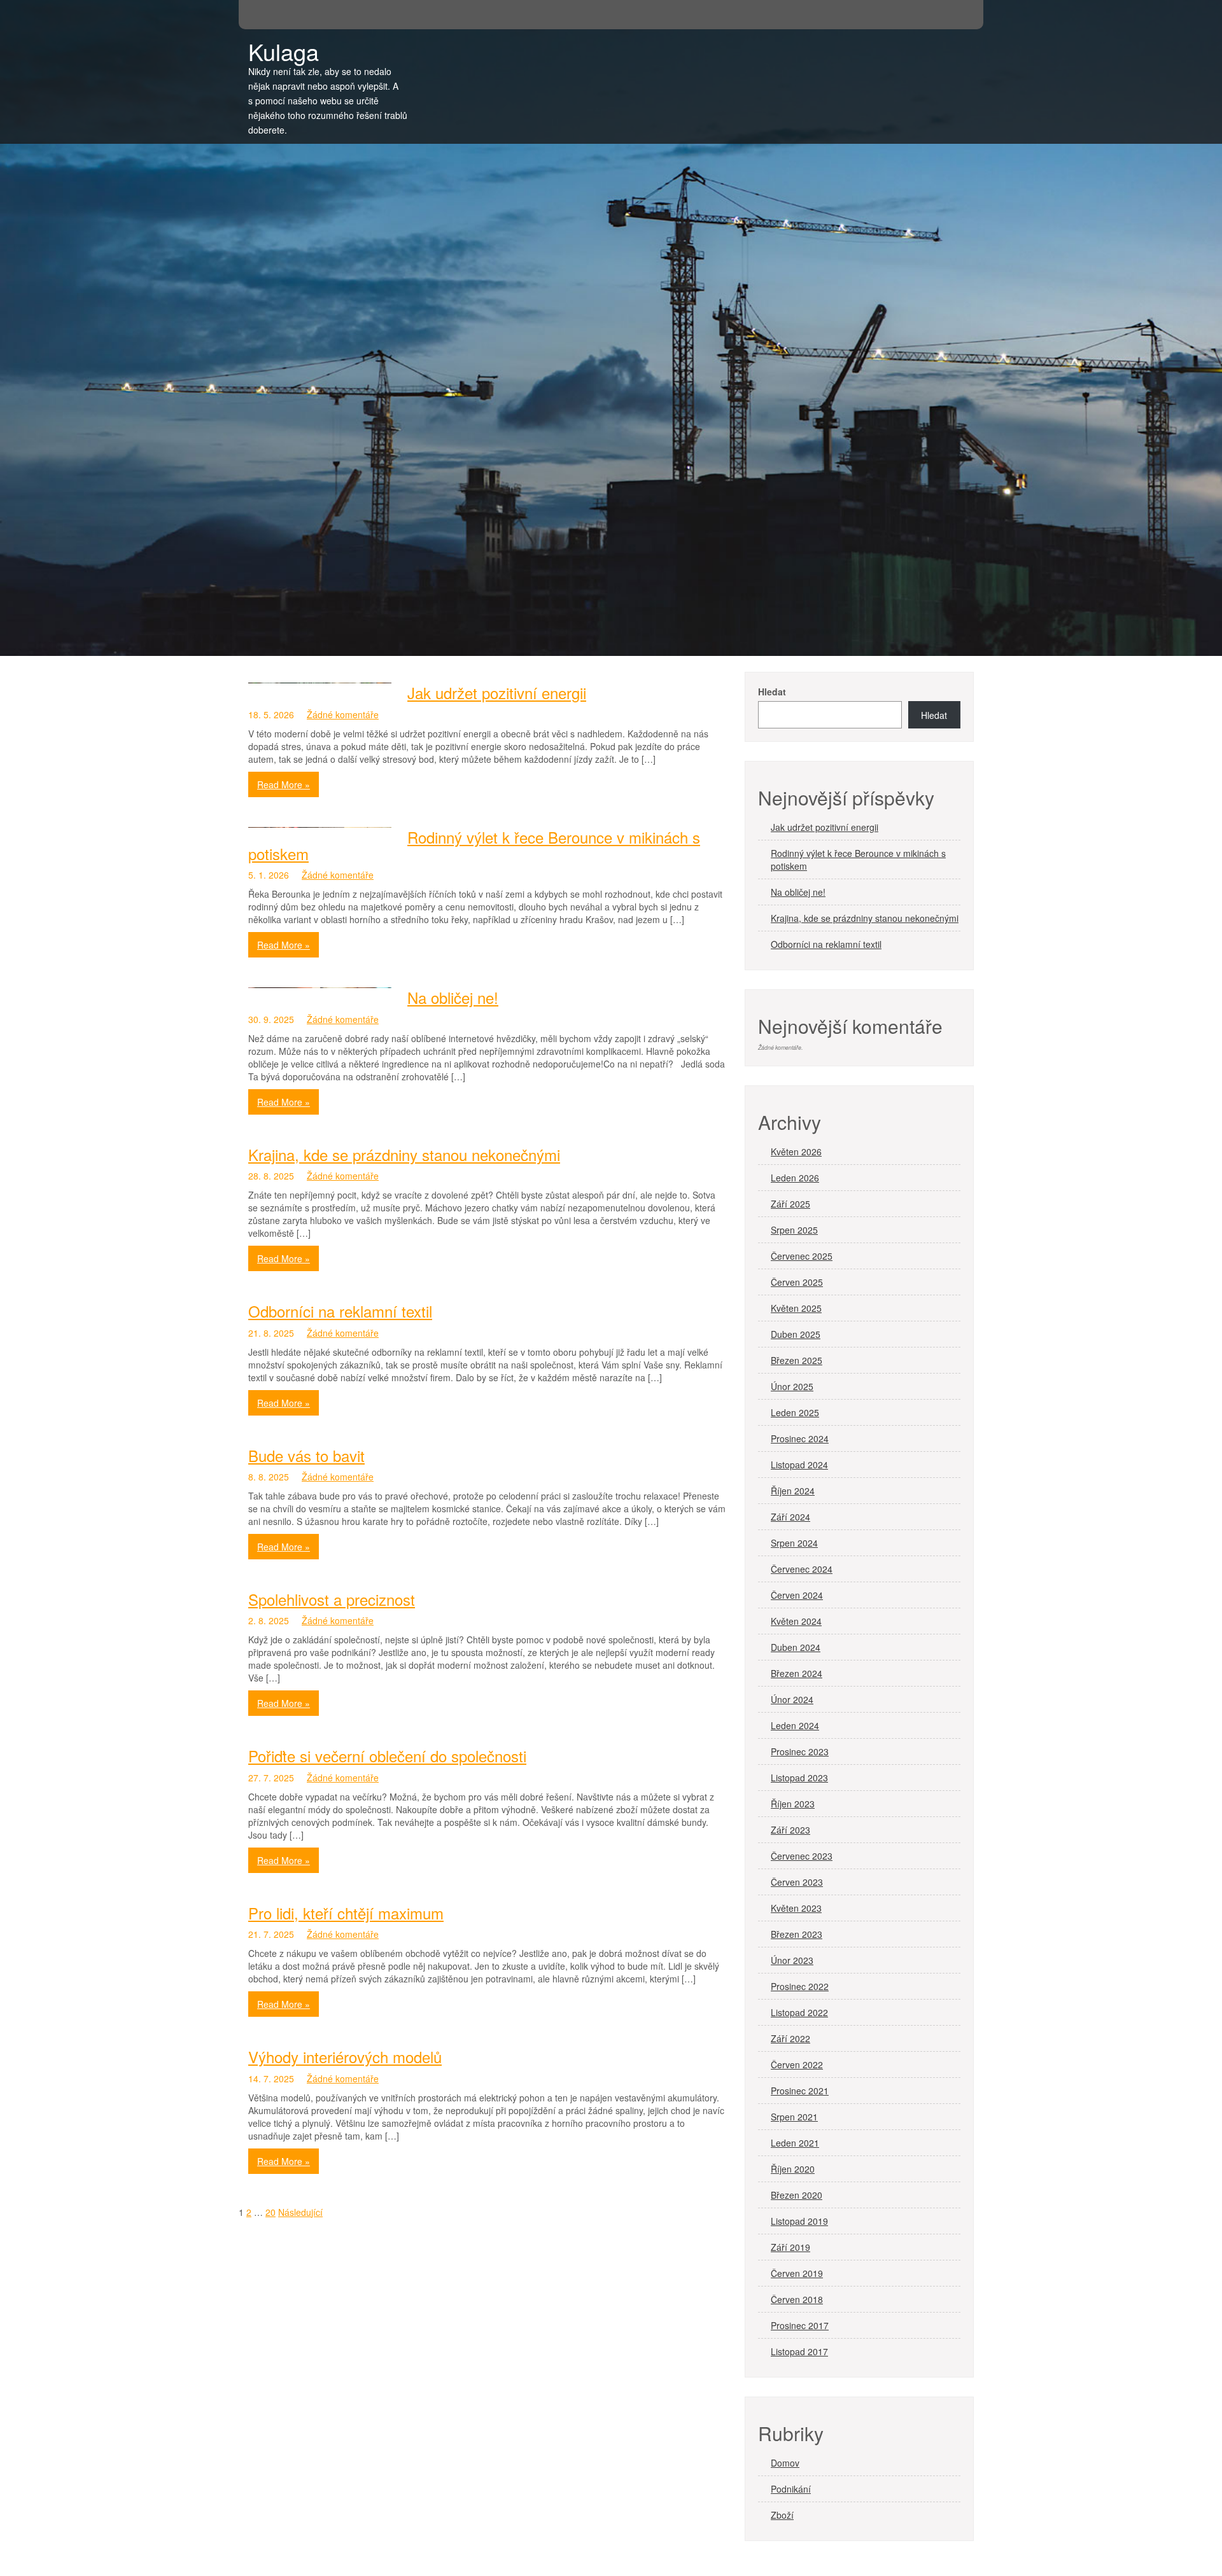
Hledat (772, 692)
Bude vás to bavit (306, 1455)
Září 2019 (790, 2247)
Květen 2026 (796, 1152)
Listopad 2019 (799, 2221)
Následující (300, 2212)
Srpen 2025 (794, 1230)
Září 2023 (790, 1830)
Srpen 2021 (794, 2117)
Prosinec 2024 (800, 1438)
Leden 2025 (795, 1412)
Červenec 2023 (802, 1856)
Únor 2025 (792, 1386)
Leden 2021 (795, 2143)
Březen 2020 (797, 2195)
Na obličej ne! (453, 997)
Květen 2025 (796, 1308)
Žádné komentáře (343, 714)
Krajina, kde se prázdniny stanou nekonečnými (404, 1154)
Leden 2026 (795, 1178)
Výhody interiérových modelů (345, 2057)
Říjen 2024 (793, 1491)
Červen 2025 (797, 1282)
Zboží (782, 2515)
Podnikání (791, 2489)
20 (270, 2212)
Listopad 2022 (799, 2012)
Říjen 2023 (793, 1804)
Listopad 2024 (799, 1465)
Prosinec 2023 (800, 1751)
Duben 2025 (796, 1334)
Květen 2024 (796, 1621)
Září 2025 (790, 1204)
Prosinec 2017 (800, 2325)
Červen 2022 (797, 2064)
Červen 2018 (797, 2299)
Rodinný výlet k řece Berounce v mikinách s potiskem (474, 845)
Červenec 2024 (802, 1569)
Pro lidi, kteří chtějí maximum (346, 1913)
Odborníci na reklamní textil (340, 1311)
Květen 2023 (796, 1908)
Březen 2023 (797, 1934)
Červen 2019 (797, 2273)
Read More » (284, 784)
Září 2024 (790, 1517)
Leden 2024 (795, 1725)
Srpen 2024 (794, 1543)
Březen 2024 (797, 1673)
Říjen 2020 (793, 2169)
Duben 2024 (796, 1647)
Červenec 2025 (802, 1256)
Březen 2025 (797, 1360)
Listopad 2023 (799, 1778)
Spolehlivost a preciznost (332, 1599)
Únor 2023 (792, 1960)
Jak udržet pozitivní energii (497, 693)
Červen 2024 (797, 1595)
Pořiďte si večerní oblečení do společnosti (387, 1756)
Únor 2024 (792, 1699)
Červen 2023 (797, 1882)
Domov (785, 2463)
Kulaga (284, 51)
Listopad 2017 (799, 2351)
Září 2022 (790, 2038)
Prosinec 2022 (800, 1986)
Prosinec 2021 (800, 2091)
